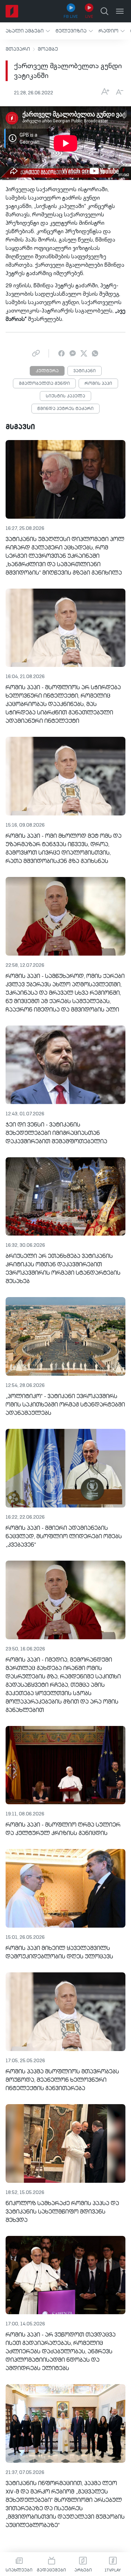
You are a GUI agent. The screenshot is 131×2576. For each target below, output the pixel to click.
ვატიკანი (85, 371)
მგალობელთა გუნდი (44, 384)
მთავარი (18, 49)
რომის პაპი (98, 384)
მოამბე (48, 49)
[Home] (12, 11)
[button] (28, 31)
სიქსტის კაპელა (65, 396)
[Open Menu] (120, 11)
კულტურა (47, 371)
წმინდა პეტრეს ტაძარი (65, 409)
